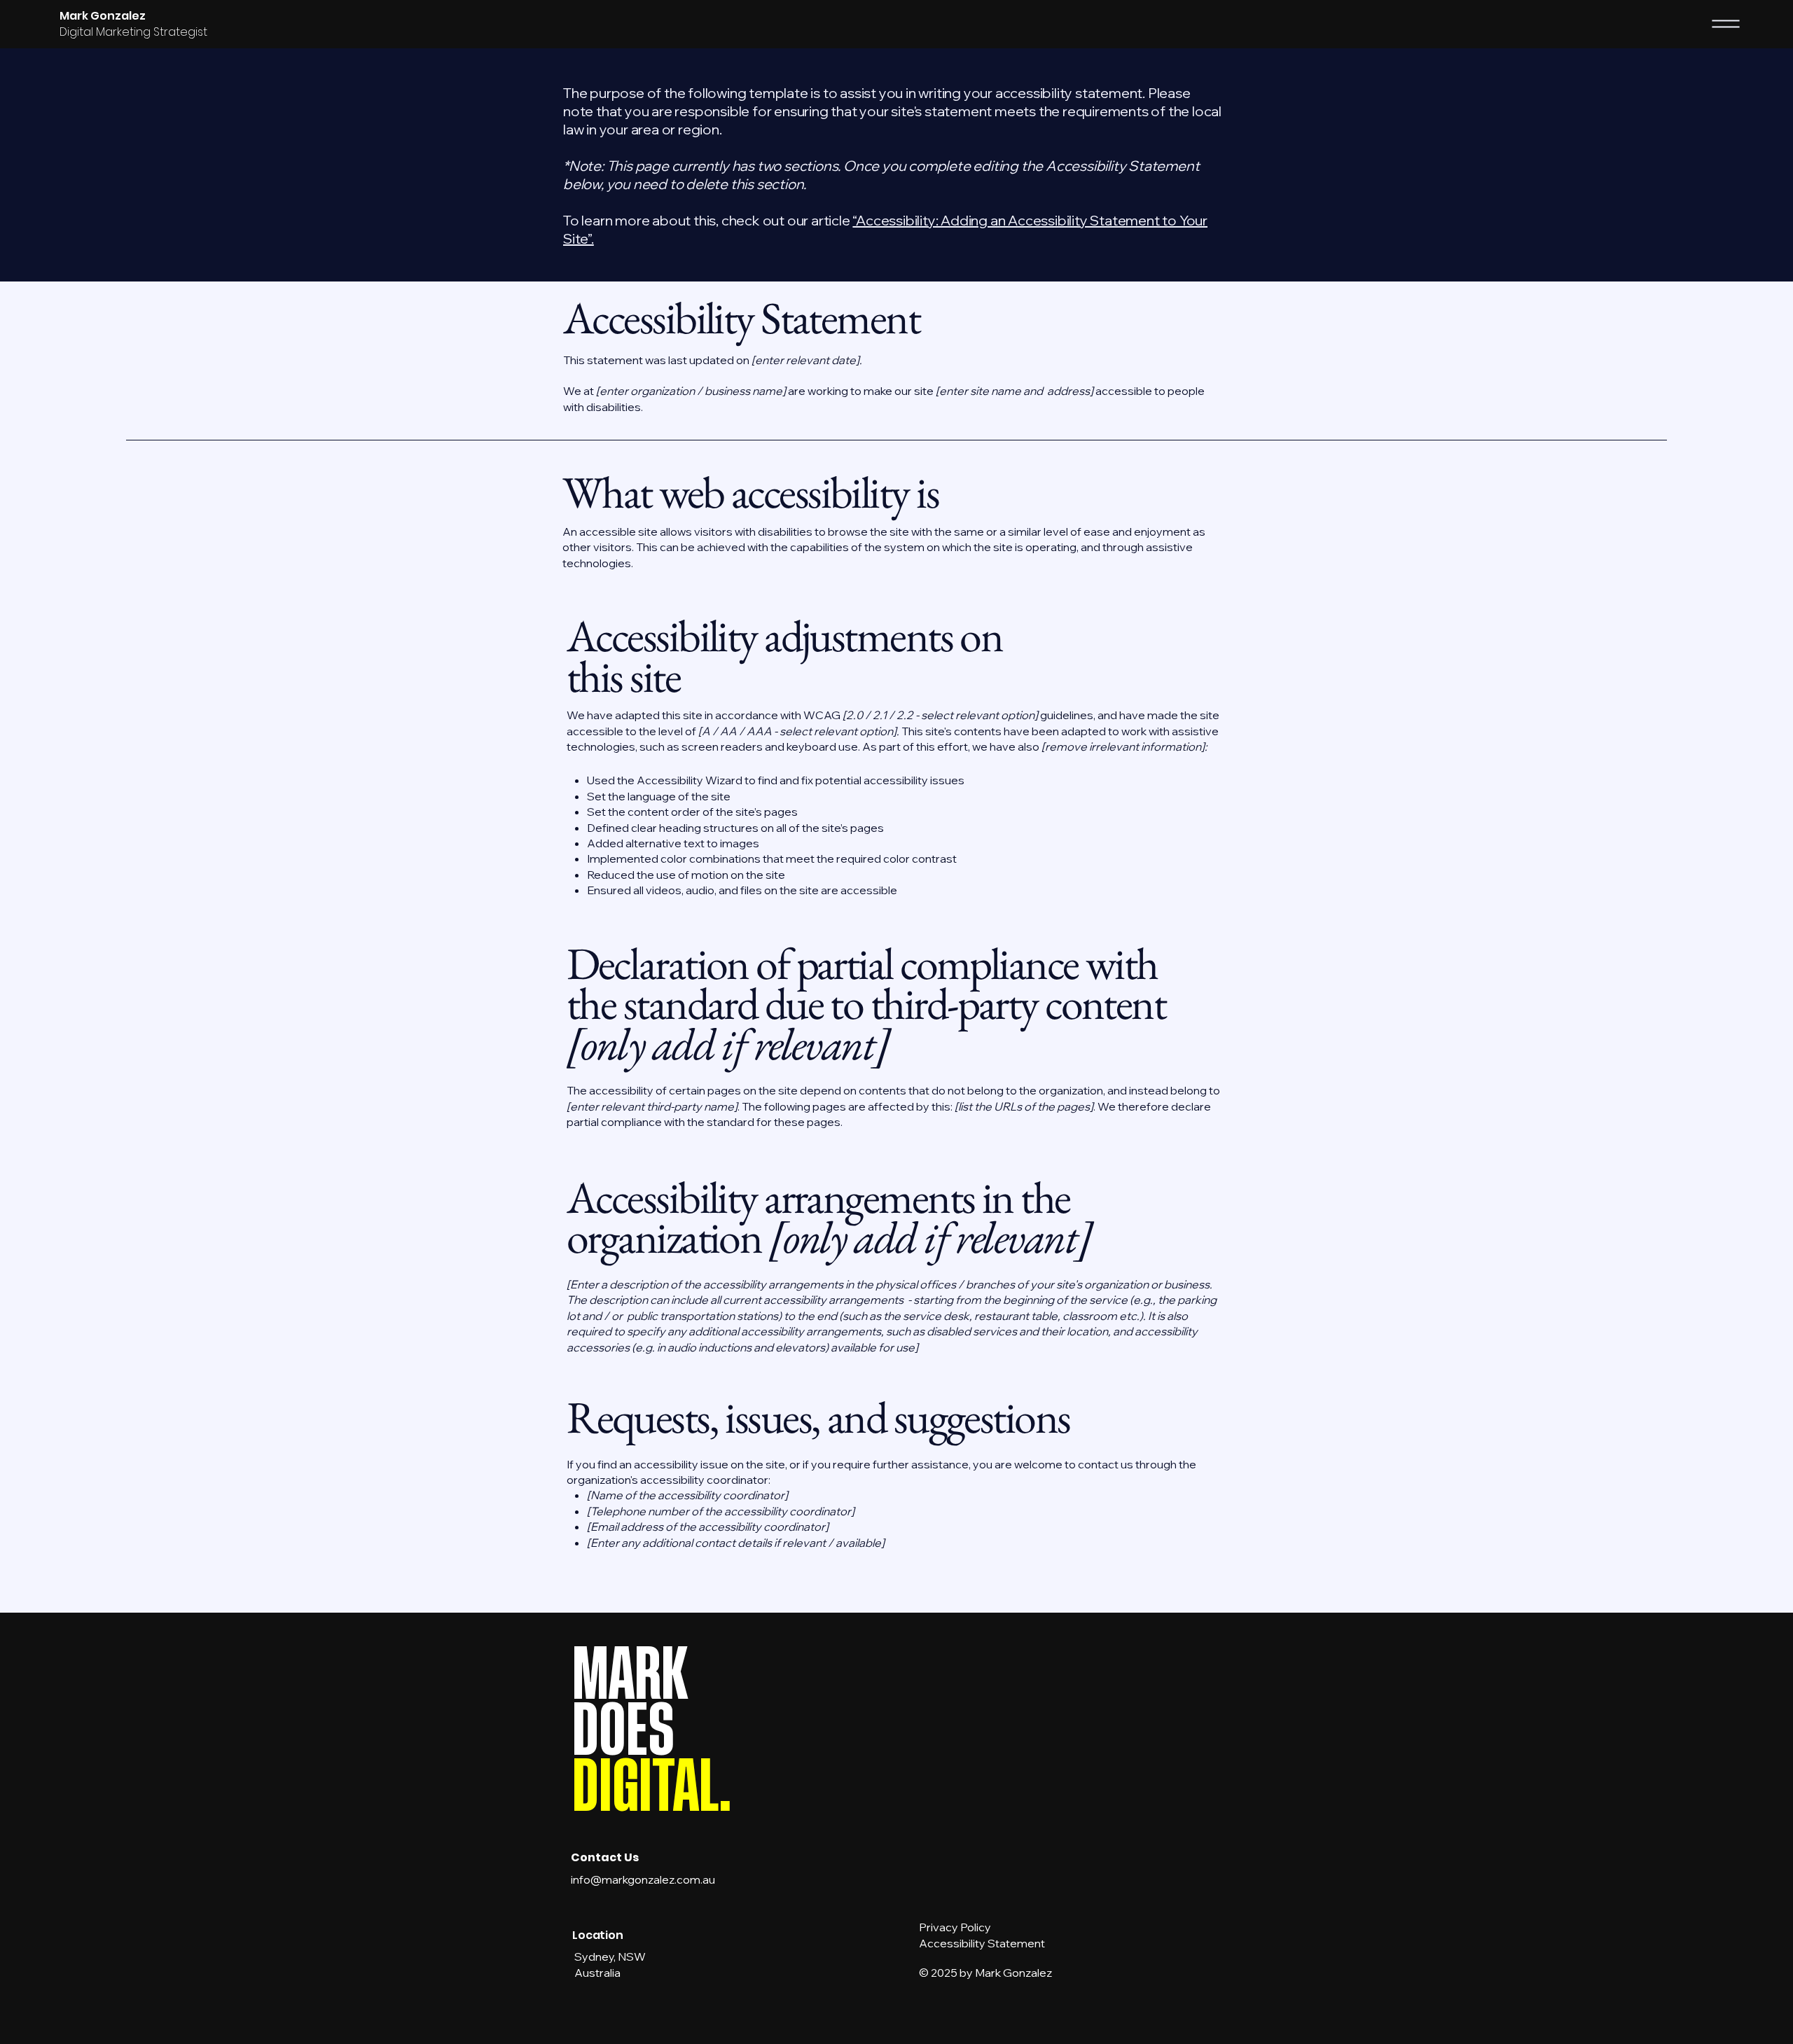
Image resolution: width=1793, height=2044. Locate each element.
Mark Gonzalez (103, 16)
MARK (630, 1675)
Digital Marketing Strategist (133, 32)
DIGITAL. (652, 1787)
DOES (623, 1731)
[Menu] (1726, 24)
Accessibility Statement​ (982, 1943)
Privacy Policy (955, 1927)
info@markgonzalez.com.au (643, 1879)
